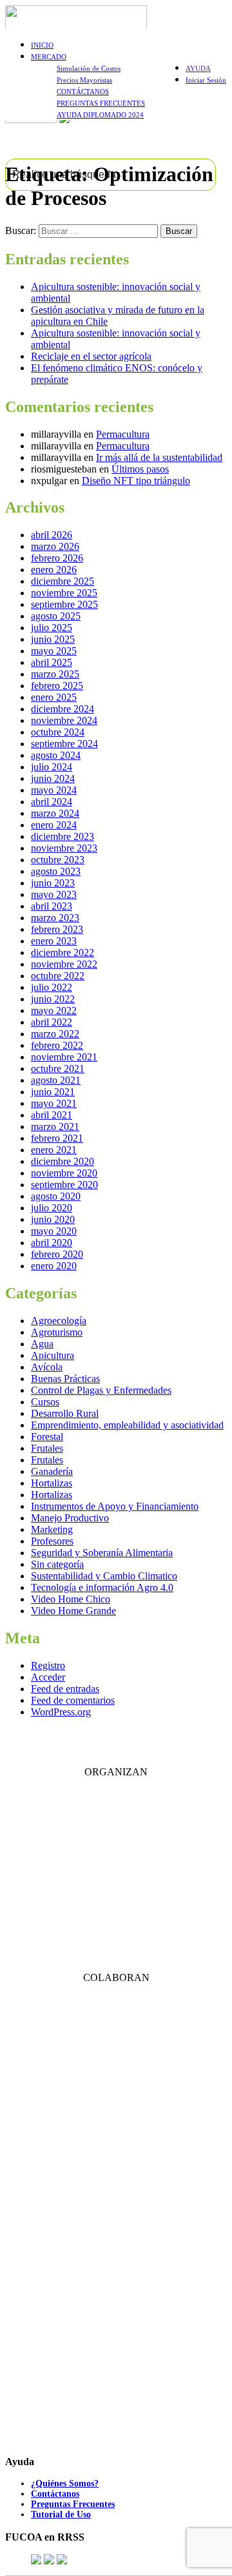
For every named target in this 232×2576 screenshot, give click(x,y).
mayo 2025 (54, 651)
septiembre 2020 (64, 1185)
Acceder (48, 1677)
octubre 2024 (58, 732)
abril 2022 (52, 1022)
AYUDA (198, 68)
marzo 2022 (55, 1034)
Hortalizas (52, 1483)
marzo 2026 (55, 546)
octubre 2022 (58, 976)
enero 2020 (54, 1266)
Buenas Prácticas (65, 1379)
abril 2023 (52, 906)
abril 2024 (52, 802)
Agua (42, 1344)
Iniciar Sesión (206, 80)
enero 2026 (54, 570)
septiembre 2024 (64, 744)
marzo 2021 (55, 1127)
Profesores (52, 1541)
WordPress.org (61, 1712)
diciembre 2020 (63, 1161)
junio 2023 (53, 883)
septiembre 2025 (64, 604)
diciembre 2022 (63, 952)
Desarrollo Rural (65, 1413)
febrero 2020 (57, 1254)
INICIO (42, 45)
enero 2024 (54, 825)
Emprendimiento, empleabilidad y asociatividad (127, 1425)
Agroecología (59, 1321)
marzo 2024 (55, 813)
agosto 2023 (56, 871)
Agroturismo (57, 1332)
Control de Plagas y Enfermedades (101, 1390)
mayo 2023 (54, 894)
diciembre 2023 (63, 836)
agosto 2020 (56, 1196)
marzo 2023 (55, 918)
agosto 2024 (56, 755)
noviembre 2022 (64, 964)
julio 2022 (52, 987)
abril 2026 (52, 535)
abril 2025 (52, 662)
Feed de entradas (65, 1689)
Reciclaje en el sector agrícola (91, 356)
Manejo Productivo (70, 1518)
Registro (48, 1665)
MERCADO (49, 57)
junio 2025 (53, 639)
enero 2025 (54, 697)
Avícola (47, 1367)
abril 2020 (52, 1243)
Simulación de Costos (89, 68)
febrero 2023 (57, 929)
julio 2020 (52, 1208)
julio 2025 (52, 628)
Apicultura (53, 1355)
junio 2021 (53, 1092)
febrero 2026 (57, 558)
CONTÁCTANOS (83, 92)
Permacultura (123, 434)
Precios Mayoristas (84, 80)
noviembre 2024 (64, 720)
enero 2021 (54, 1150)
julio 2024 (52, 767)
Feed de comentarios (73, 1700)
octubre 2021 (58, 1068)
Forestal (47, 1437)
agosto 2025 (56, 616)
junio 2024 (53, 778)
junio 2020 (53, 1219)
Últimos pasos (140, 469)
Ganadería (52, 1471)
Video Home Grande (73, 1611)
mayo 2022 (54, 1010)
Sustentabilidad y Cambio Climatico (104, 1576)
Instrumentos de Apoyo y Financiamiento (115, 1506)
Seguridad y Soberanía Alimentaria (102, 1553)
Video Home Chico (71, 1599)
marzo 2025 (55, 674)
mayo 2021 (54, 1103)
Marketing (52, 1529)
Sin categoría (57, 1564)
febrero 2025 (57, 686)
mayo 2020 (54, 1231)
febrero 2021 (57, 1138)
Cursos (45, 1402)
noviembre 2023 (64, 848)
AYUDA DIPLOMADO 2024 (100, 115)
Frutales (47, 1448)
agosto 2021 (56, 1080)
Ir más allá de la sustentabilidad (159, 457)
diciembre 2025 (63, 581)
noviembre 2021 (64, 1057)
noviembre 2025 (64, 593)
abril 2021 (52, 1115)
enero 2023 (54, 941)
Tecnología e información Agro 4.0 (102, 1587)
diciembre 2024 (63, 709)
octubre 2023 (58, 860)
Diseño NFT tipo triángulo (136, 481)
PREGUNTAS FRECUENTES (101, 103)
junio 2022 (53, 999)
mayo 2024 (54, 790)
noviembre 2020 (64, 1173)
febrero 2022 (57, 1045)
